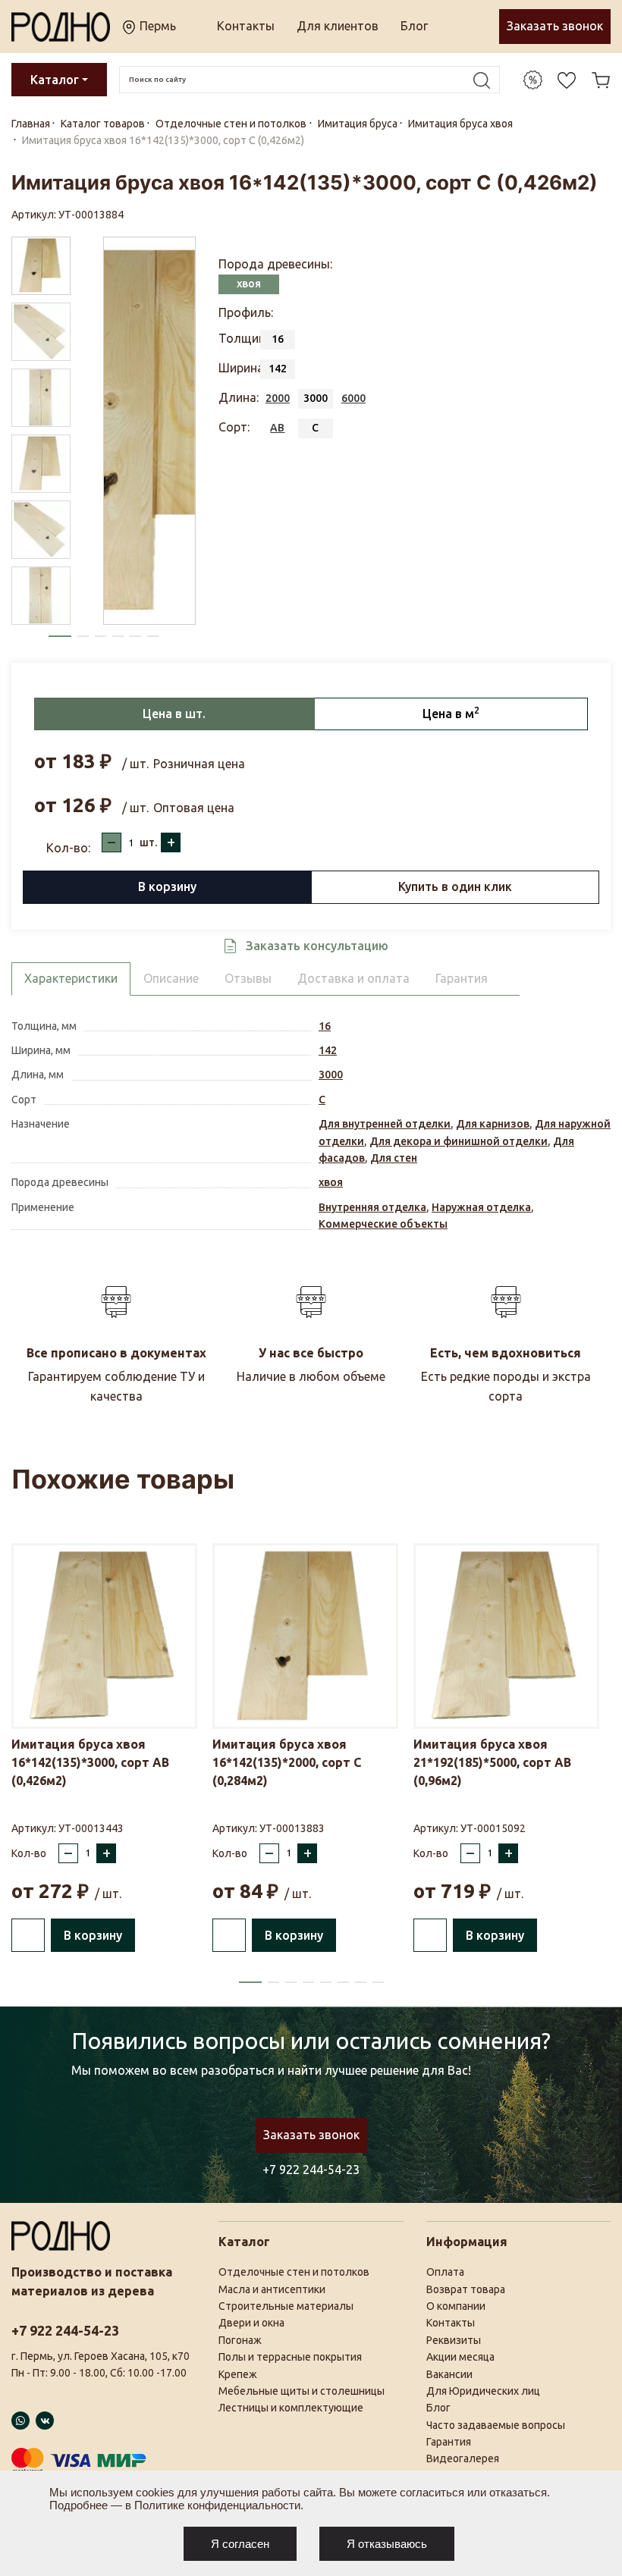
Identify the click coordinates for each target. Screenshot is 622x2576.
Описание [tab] (171, 978)
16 (325, 1026)
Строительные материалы (286, 2306)
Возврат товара (466, 2289)
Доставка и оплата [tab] (353, 978)
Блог (414, 26)
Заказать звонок (555, 26)
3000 (331, 1075)
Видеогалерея (463, 2458)
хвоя (331, 1182)
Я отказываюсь (387, 2544)
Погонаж (240, 2340)
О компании (456, 2306)
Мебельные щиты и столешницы (302, 2391)
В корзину (167, 886)
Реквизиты (454, 2340)
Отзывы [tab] (248, 978)
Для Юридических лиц (483, 2391)
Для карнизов (493, 1124)
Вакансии (449, 2374)
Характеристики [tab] (71, 978)
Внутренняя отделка (372, 1207)
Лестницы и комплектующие (291, 2408)
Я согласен (240, 2544)
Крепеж (238, 2374)
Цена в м (451, 713)
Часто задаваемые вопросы (496, 2425)
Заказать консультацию (317, 946)
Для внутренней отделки (385, 1124)
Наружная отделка (481, 1207)
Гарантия (449, 2442)
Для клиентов (338, 26)
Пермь (156, 26)
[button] (60, 636)
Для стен (394, 1158)
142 (328, 1050)
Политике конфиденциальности (217, 2505)
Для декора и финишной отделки (459, 1141)
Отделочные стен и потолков (294, 2272)
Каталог (55, 80)
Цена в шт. (174, 714)
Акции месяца (460, 2357)
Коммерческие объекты (383, 1224)
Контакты (246, 26)
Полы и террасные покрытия (290, 2357)
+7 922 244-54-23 (311, 2170)
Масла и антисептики (272, 2289)
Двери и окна (251, 2323)
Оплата (445, 2272)
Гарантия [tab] (462, 978)
